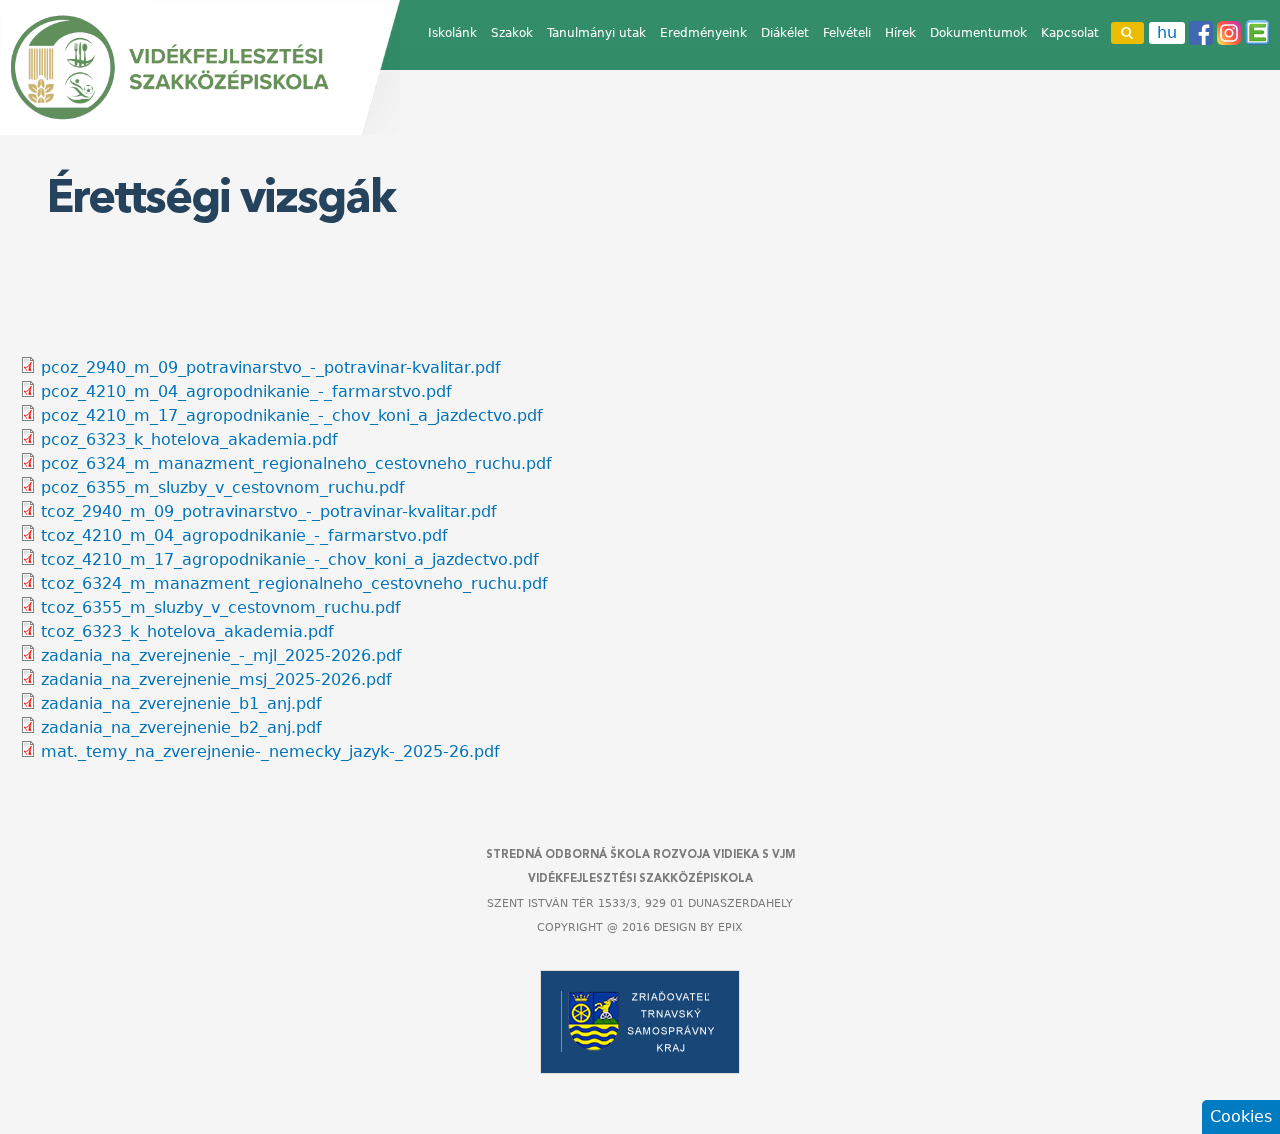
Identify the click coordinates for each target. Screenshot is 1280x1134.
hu (1167, 32)
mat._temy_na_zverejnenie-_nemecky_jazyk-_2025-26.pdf (270, 751)
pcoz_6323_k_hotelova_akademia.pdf (189, 439)
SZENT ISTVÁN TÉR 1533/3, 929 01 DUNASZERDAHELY (640, 903)
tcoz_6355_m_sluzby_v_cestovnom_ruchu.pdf (221, 607)
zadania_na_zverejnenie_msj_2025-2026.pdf (216, 679)
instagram (1229, 33)
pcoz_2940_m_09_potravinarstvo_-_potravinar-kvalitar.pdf (271, 367)
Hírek (900, 33)
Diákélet (785, 33)
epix (730, 927)
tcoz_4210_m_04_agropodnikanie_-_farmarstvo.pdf (244, 535)
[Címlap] (200, 67)
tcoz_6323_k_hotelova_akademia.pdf (187, 631)
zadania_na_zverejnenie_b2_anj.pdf (181, 727)
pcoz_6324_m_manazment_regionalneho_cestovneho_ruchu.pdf (296, 463)
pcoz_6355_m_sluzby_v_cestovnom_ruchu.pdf (223, 487)
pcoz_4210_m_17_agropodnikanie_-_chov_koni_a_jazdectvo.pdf (292, 415)
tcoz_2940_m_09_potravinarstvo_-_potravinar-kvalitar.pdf (269, 511)
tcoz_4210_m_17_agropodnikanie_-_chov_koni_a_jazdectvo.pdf (290, 559)
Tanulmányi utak (596, 33)
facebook (1201, 33)
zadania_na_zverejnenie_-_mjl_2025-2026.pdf (221, 655)
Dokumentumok (978, 33)
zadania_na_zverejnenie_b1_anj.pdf (181, 703)
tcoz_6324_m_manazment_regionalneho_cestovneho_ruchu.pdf (294, 583)
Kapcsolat (1070, 33)
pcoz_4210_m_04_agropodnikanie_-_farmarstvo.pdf (246, 391)
